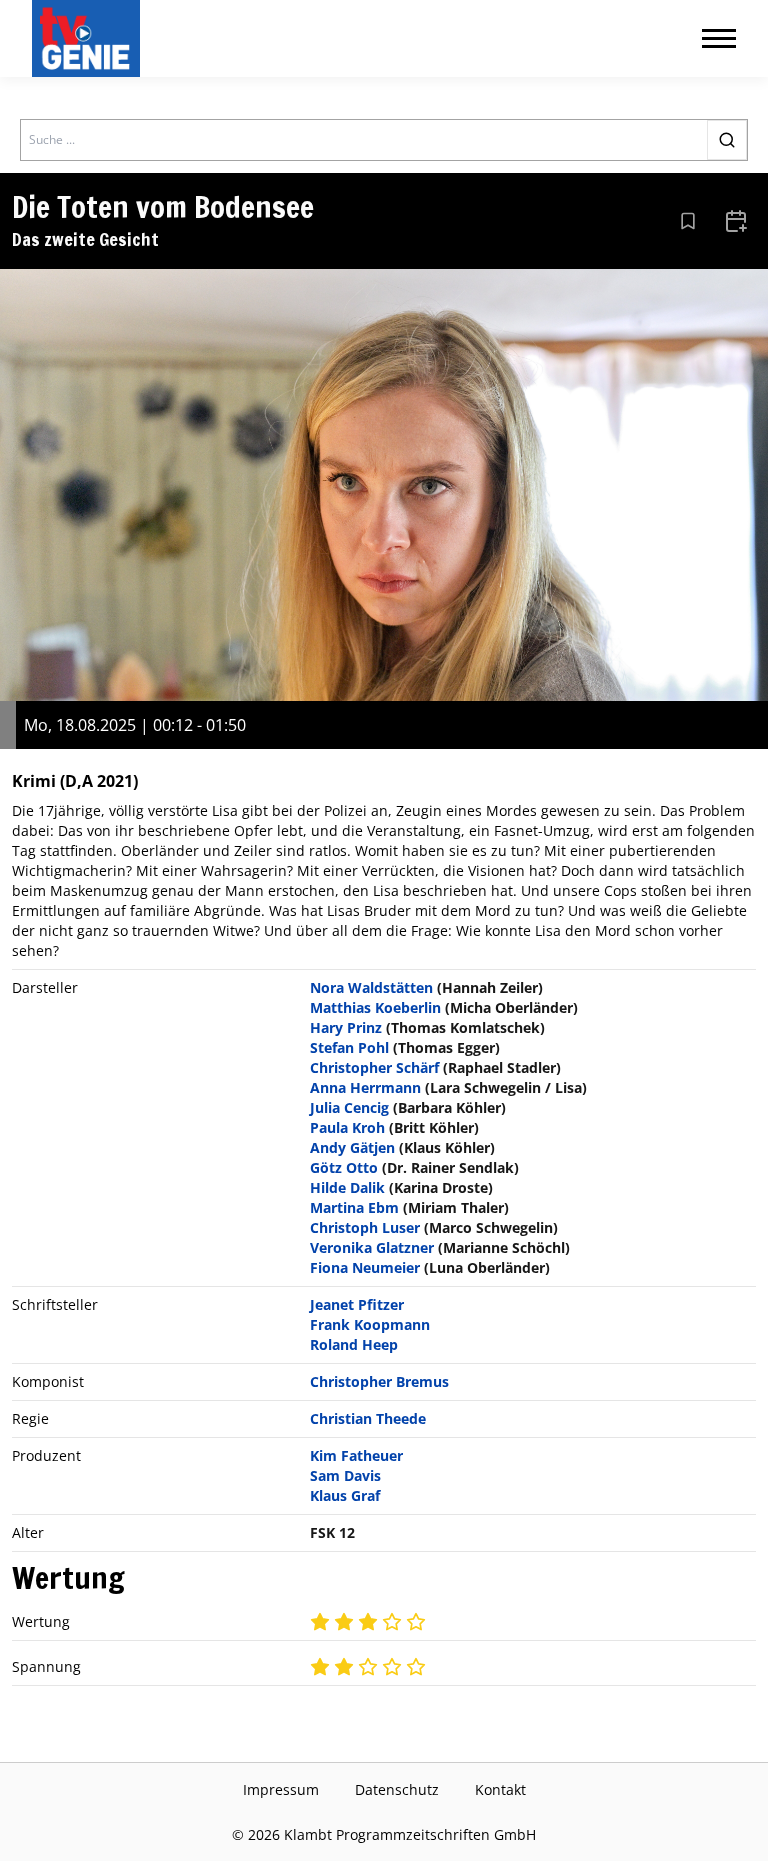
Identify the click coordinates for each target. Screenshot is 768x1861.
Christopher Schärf (374, 1067)
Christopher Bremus (379, 1381)
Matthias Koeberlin (375, 1007)
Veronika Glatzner (372, 1247)
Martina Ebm (354, 1207)
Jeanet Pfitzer (357, 1304)
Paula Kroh (347, 1127)
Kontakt (500, 1789)
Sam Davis (345, 1475)
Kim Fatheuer (356, 1455)
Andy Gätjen (352, 1147)
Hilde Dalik (347, 1187)
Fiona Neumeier (365, 1267)
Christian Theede (368, 1418)
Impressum (281, 1789)
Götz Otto (344, 1167)
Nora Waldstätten (371, 987)
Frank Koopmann (370, 1324)
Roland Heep (354, 1344)
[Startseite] (90, 38)
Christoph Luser (365, 1227)
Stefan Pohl (349, 1047)
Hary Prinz (346, 1027)
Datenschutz (397, 1789)
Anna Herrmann (365, 1087)
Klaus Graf (345, 1495)
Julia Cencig (349, 1107)
